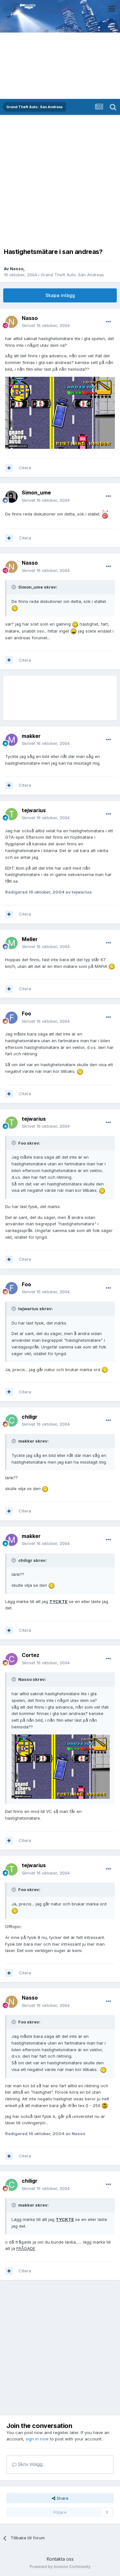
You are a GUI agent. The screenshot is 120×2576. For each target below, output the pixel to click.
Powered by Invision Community (60, 2567)
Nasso (17, 269)
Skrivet (46, 325)
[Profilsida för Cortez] (12, 1659)
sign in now (37, 2439)
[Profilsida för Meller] (12, 943)
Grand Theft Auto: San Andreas (72, 275)
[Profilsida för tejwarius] (12, 814)
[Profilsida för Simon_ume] (12, 497)
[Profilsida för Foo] (12, 1018)
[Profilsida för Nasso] (12, 322)
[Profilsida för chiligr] (12, 1421)
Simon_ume (36, 493)
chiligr (30, 1417)
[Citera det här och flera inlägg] (9, 468)
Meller (30, 939)
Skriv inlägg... (31, 2464)
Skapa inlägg (60, 295)
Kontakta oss (60, 2559)
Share (62, 2498)
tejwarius (34, 810)
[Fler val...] (108, 322)
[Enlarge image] (60, 412)
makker (31, 736)
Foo (26, 1013)
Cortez (31, 1655)
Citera (25, 468)
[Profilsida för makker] (12, 740)
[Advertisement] (60, 180)
